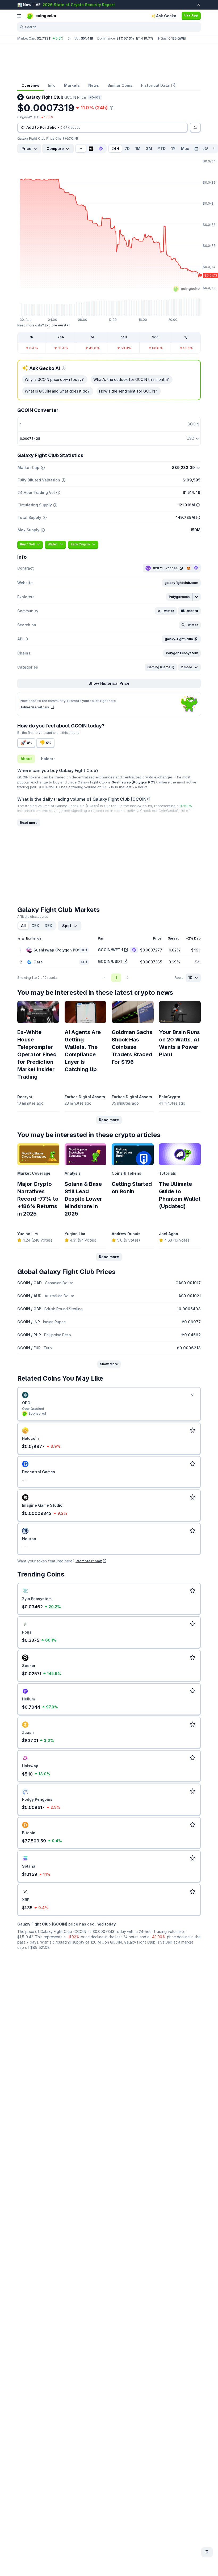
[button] (181, 583)
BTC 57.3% (125, 38)
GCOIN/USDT (110, 961)
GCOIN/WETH (110, 950)
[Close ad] (192, 1395)
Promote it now (89, 1561)
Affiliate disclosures (33, 917)
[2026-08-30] (196, 149)
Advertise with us (35, 707)
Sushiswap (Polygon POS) (134, 782)
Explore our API (57, 325)
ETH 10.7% (145, 38)
